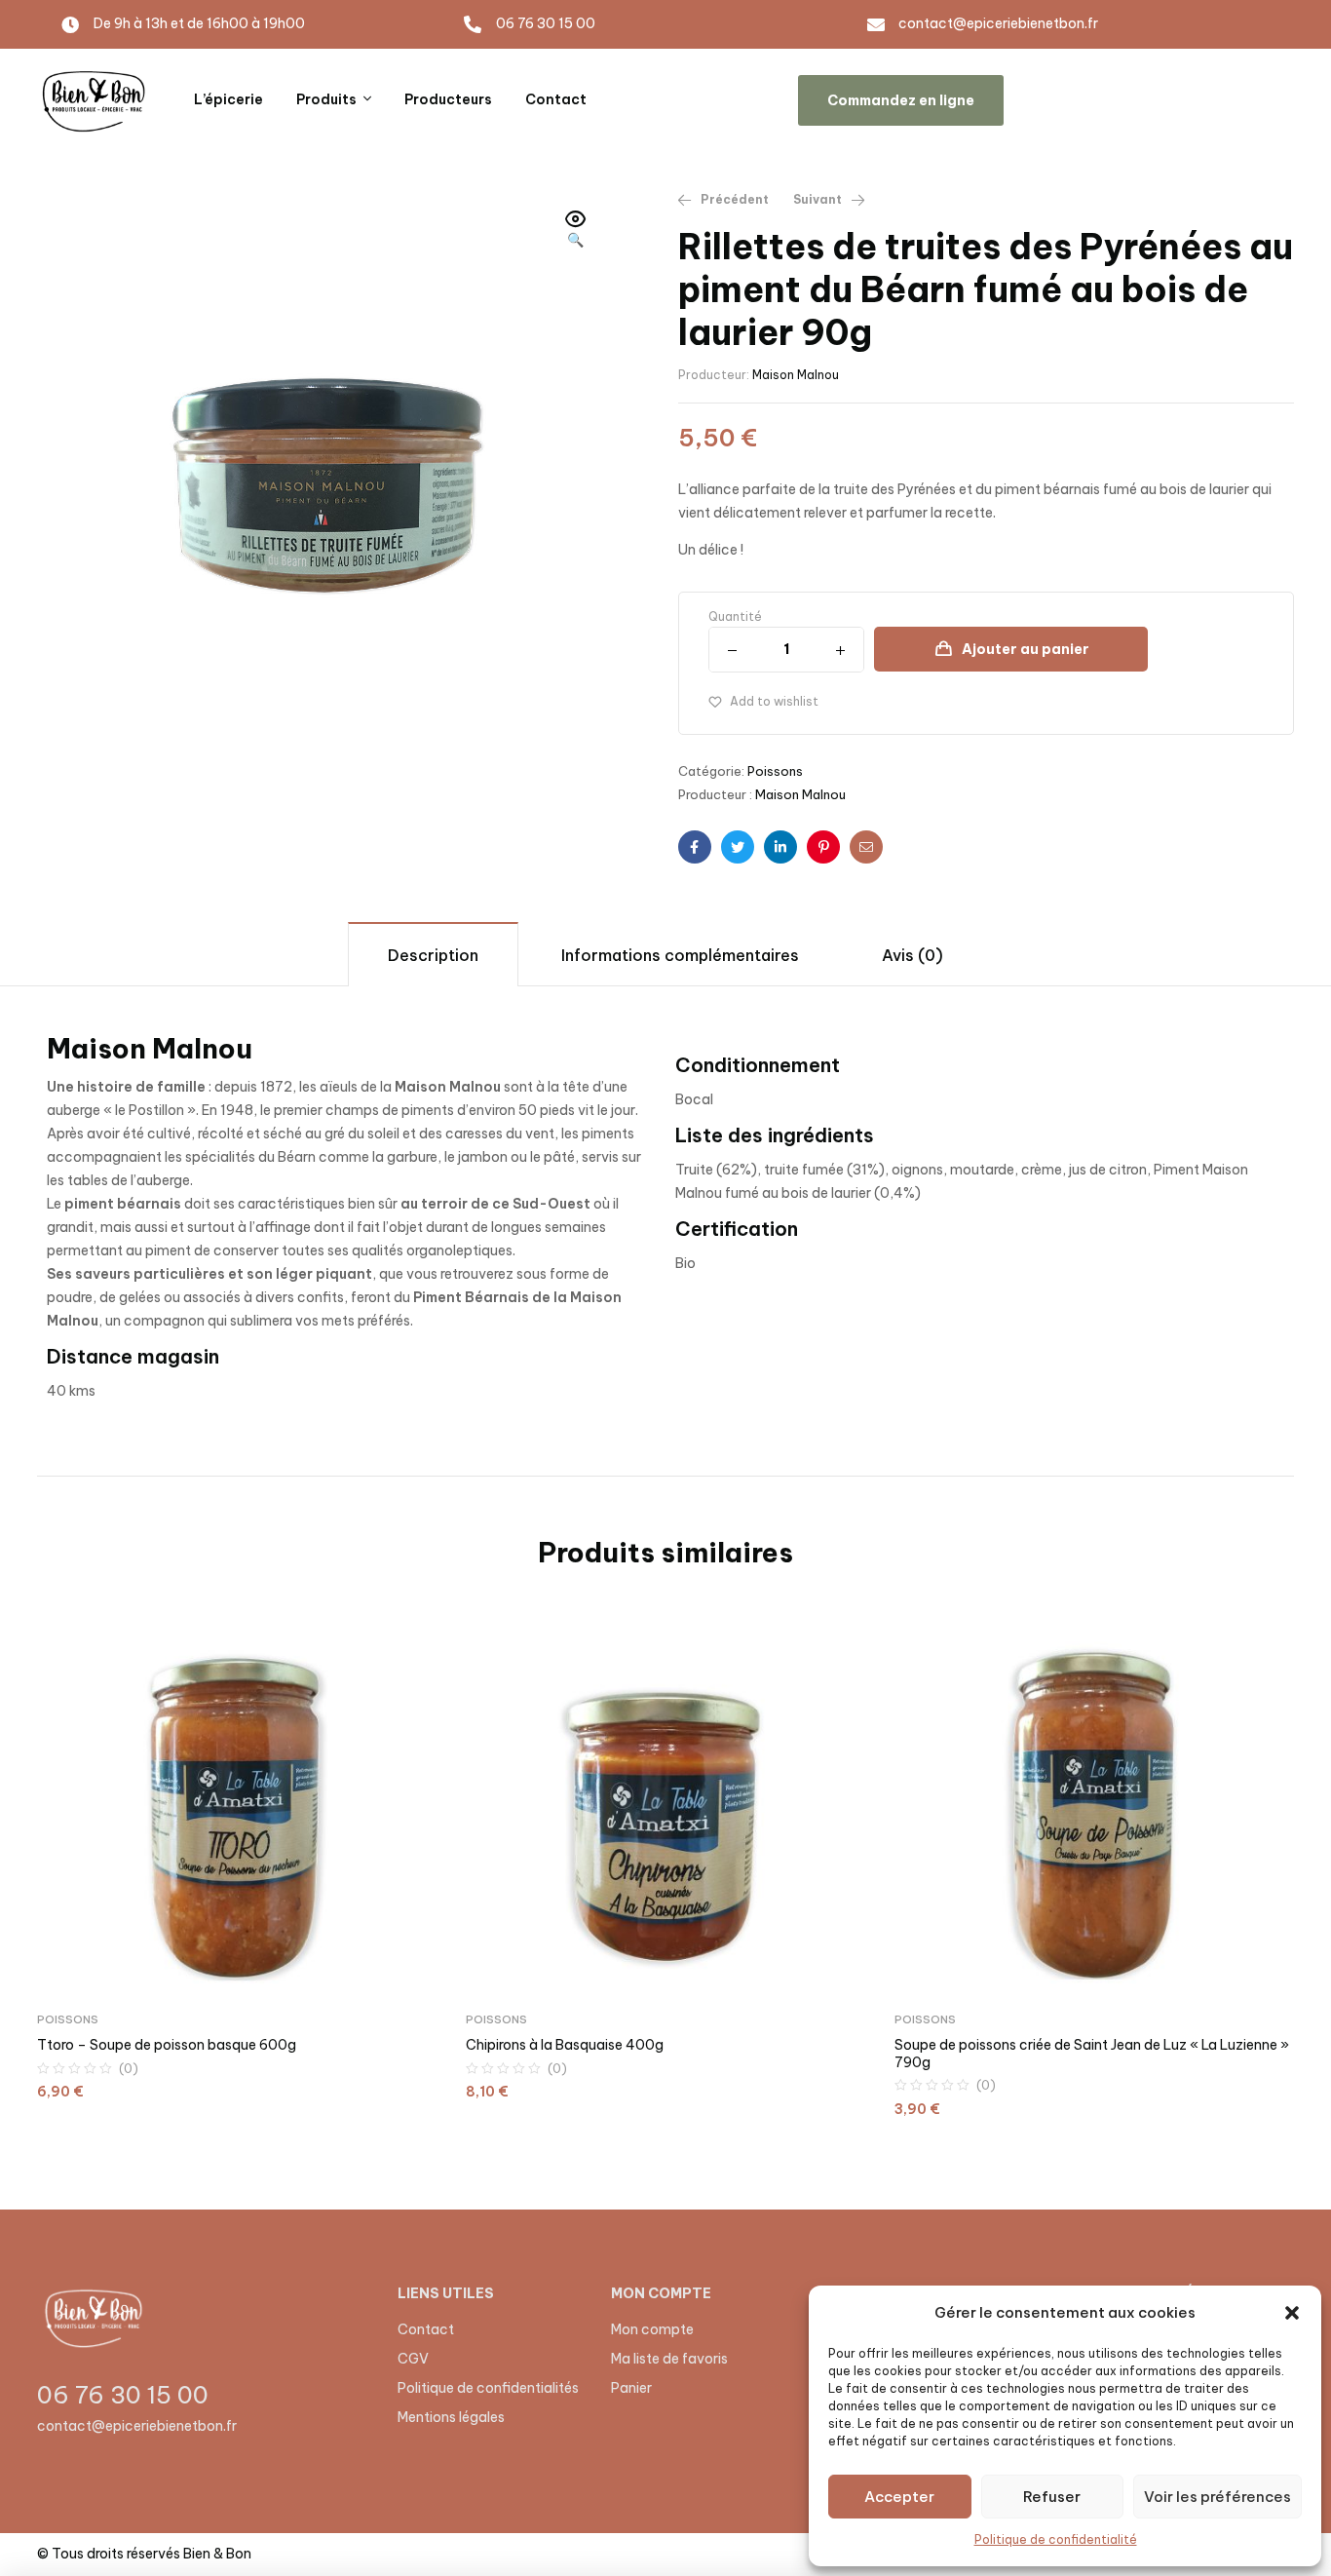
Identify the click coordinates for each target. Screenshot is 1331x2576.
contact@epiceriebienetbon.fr (137, 2426)
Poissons (775, 771)
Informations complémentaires (680, 955)
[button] (1292, 2313)
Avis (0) (913, 955)
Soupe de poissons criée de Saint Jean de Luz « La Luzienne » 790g (1092, 2054)
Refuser (1052, 2497)
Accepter (899, 2497)
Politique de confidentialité (1056, 2539)
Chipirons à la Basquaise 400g (565, 2045)
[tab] (433, 954)
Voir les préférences (1217, 2497)
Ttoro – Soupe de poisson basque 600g (167, 2045)
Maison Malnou (796, 375)
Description (433, 955)
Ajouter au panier (1026, 649)
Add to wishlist (774, 701)
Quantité (735, 616)
